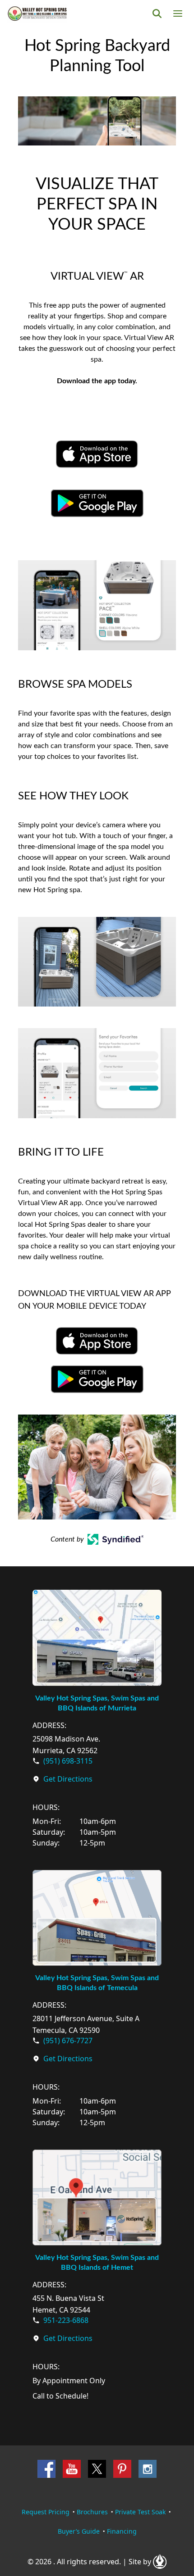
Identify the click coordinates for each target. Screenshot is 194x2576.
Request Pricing (46, 2512)
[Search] (157, 14)
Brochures (92, 2512)
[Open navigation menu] (178, 14)
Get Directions (68, 1779)
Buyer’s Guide (79, 2531)
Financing (122, 2531)
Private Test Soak (140, 2512)
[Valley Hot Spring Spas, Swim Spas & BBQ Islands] (37, 14)
